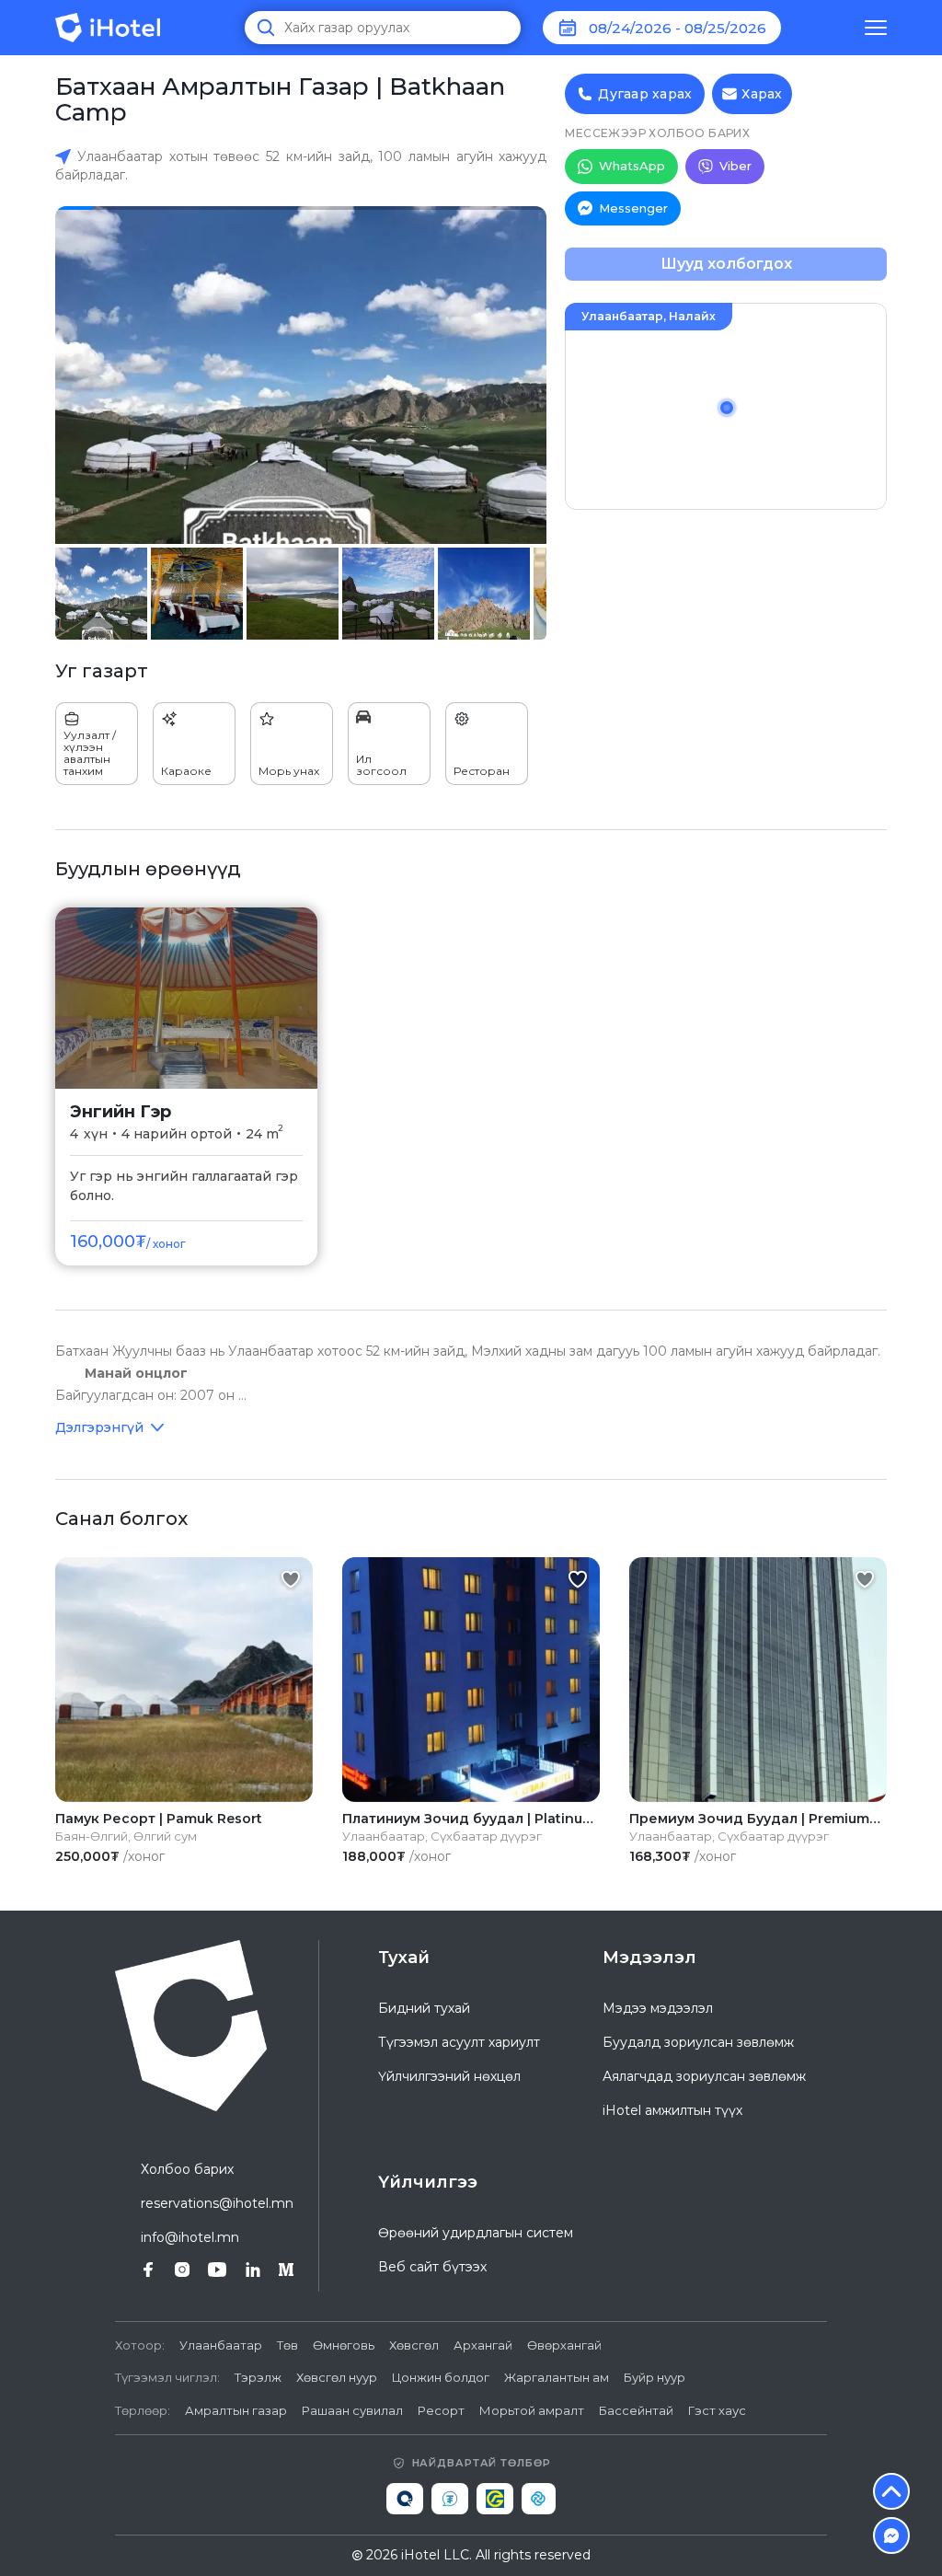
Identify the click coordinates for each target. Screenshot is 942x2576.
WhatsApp (632, 166)
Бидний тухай (424, 2008)
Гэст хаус (717, 2410)
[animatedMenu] (876, 28)
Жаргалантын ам (557, 2377)
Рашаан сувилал (352, 2410)
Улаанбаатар (221, 2345)
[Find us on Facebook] (148, 2270)
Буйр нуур (655, 2377)
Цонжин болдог (441, 2377)
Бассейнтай (636, 2410)
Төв (287, 2345)
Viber (735, 166)
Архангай (483, 2345)
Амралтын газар (236, 2410)
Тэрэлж (258, 2377)
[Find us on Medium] (286, 2270)
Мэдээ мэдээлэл (658, 2008)
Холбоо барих (187, 2169)
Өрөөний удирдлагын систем (476, 2233)
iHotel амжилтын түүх (672, 2110)
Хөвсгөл (414, 2345)
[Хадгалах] (291, 1579)
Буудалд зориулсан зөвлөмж (698, 2042)
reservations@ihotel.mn (217, 2203)
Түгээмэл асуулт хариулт (459, 2042)
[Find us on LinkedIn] (253, 2270)
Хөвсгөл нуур (337, 2377)
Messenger (633, 208)
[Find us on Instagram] (182, 2270)
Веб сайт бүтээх (432, 2267)
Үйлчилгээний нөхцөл (449, 2076)
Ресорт (441, 2410)
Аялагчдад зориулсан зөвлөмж (704, 2076)
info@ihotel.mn (190, 2237)
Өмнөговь (344, 2345)
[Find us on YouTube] (217, 2270)
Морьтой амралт (532, 2410)
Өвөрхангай (564, 2345)
